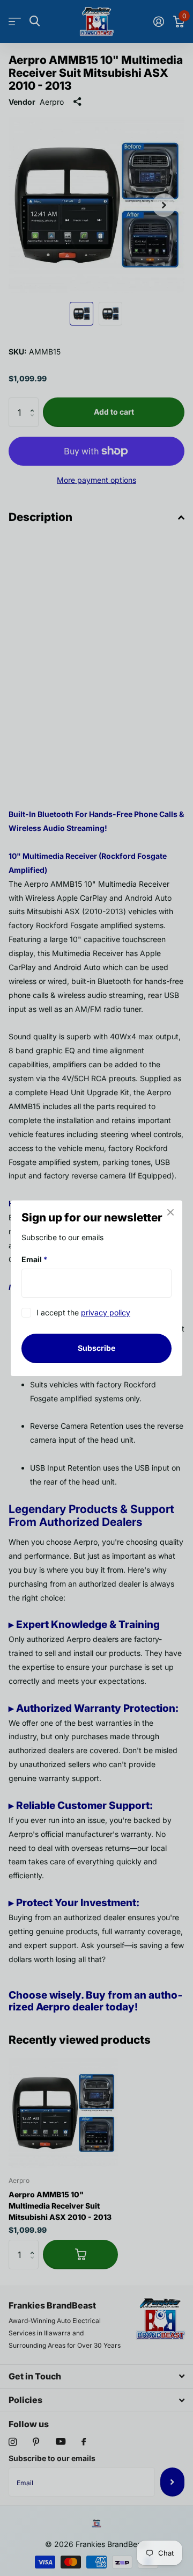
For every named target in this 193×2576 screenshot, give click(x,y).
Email (34, 1259)
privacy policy (106, 1312)
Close (170, 1212)
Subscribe (96, 1348)
